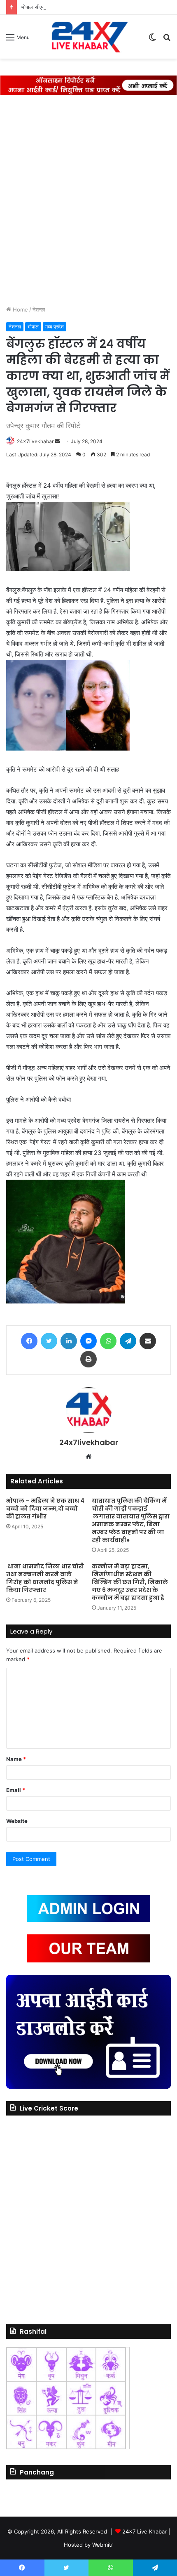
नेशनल (39, 309)
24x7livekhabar (35, 441)
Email (16, 1790)
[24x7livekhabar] (88, 37)
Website (17, 1821)
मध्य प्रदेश (55, 327)
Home (20, 309)
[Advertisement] (88, 196)
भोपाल (33, 327)
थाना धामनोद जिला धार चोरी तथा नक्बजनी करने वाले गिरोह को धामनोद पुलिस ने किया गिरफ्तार (45, 1578)
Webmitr (103, 2545)
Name (16, 1759)
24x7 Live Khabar (144, 2531)
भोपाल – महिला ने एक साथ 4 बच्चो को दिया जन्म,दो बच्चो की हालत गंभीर (45, 1509)
